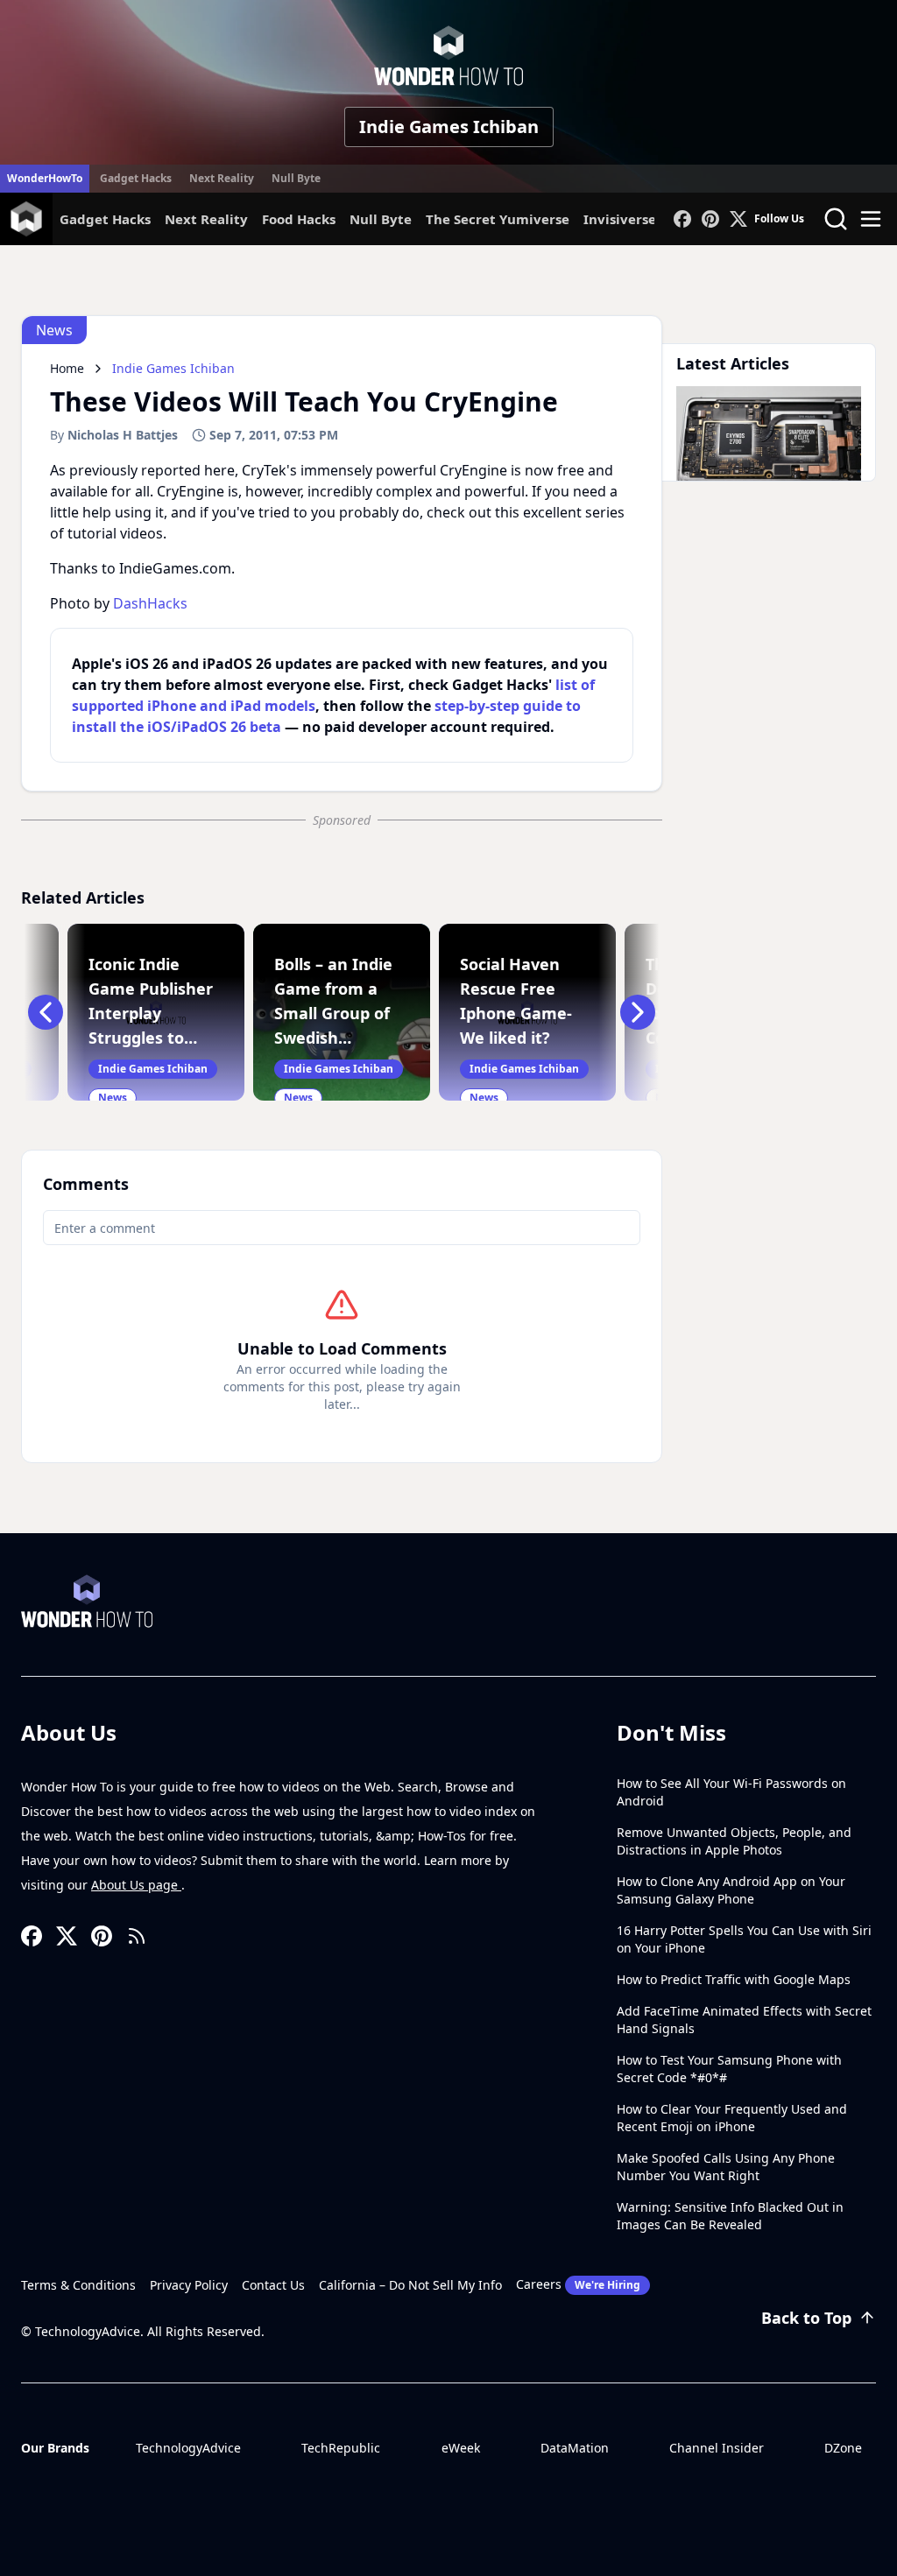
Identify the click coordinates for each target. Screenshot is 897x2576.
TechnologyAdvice (188, 2448)
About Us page (136, 1885)
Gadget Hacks (136, 178)
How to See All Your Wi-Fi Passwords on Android (731, 1792)
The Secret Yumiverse (498, 219)
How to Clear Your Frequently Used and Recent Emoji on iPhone (732, 2118)
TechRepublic (341, 2448)
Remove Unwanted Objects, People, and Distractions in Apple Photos (734, 1841)
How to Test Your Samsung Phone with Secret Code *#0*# (729, 2069)
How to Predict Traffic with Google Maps (734, 1979)
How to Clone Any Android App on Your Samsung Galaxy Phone (731, 1890)
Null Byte (296, 178)
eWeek (461, 2448)
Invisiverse (620, 219)
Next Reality (222, 178)
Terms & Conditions (78, 2285)
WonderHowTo (45, 178)
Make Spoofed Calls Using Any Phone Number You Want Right (726, 2167)
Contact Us (273, 2285)
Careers (578, 2284)
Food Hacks (299, 219)
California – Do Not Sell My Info (410, 2285)
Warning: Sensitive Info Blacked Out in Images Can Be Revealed (730, 2216)
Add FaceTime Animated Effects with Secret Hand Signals (744, 2020)
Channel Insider (717, 2448)
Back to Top (806, 2318)
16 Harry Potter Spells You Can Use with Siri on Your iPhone (744, 1939)
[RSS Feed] (137, 1936)
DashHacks (150, 603)
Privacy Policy (189, 2285)
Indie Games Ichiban (449, 127)
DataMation (575, 2448)
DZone (843, 2448)
